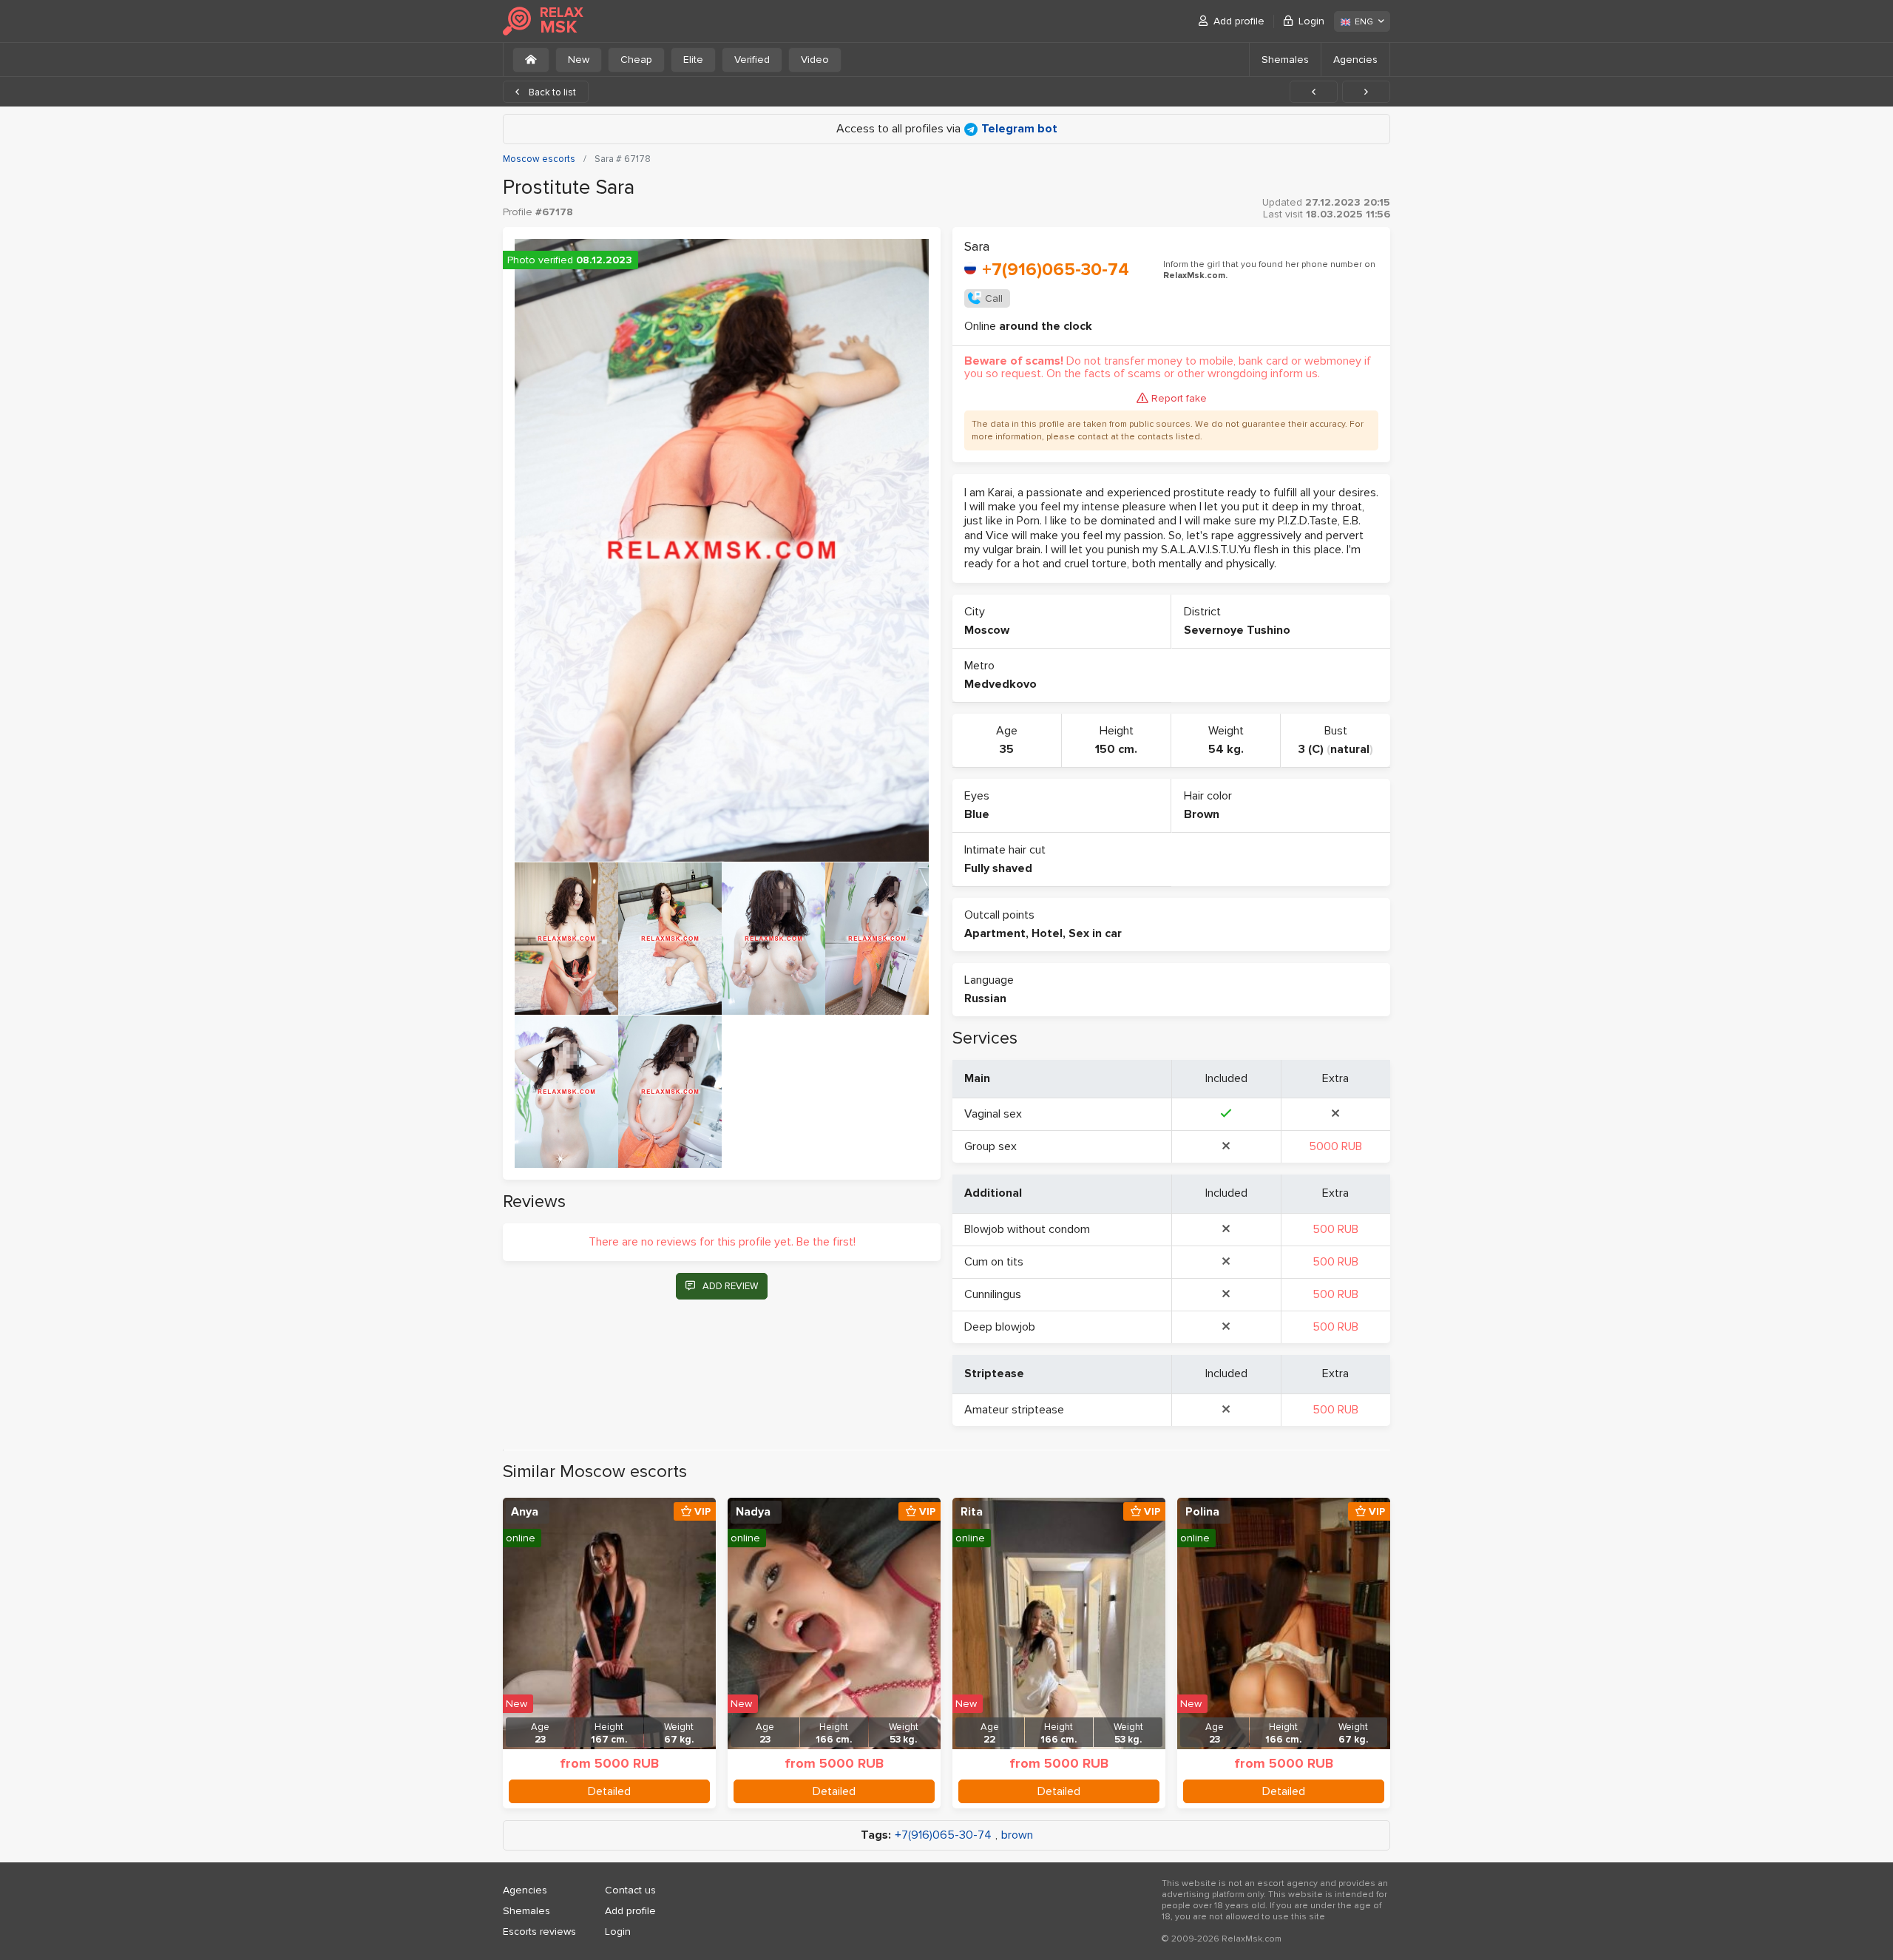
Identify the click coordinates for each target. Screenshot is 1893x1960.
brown (1017, 1835)
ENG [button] (1364, 22)
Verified (752, 60)
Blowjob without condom (1027, 1229)
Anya (525, 1512)
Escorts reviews (539, 1932)
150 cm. (1116, 749)
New (579, 60)
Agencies (1355, 60)
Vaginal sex (993, 1114)
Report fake (1179, 398)
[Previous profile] (1314, 92)
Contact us (630, 1890)
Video (815, 60)
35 (1007, 749)
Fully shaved (998, 868)
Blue (977, 814)
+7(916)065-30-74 (1056, 270)
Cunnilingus (993, 1294)
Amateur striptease (1014, 1410)
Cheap (636, 60)
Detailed (609, 1791)
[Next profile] (1366, 92)
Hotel (1047, 933)
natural (1350, 749)
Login (1311, 21)
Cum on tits (994, 1262)
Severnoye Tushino (1237, 630)
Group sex (990, 1146)
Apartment (995, 933)
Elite (693, 60)
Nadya (753, 1512)
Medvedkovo (1000, 684)
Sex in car (1095, 933)
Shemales (1285, 60)
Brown (1202, 814)
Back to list (551, 92)
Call (994, 298)
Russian (985, 998)
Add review (730, 1286)
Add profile (1239, 21)
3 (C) (1311, 749)
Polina (1202, 1512)
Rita (972, 1512)
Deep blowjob (1000, 1327)
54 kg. (1226, 749)
